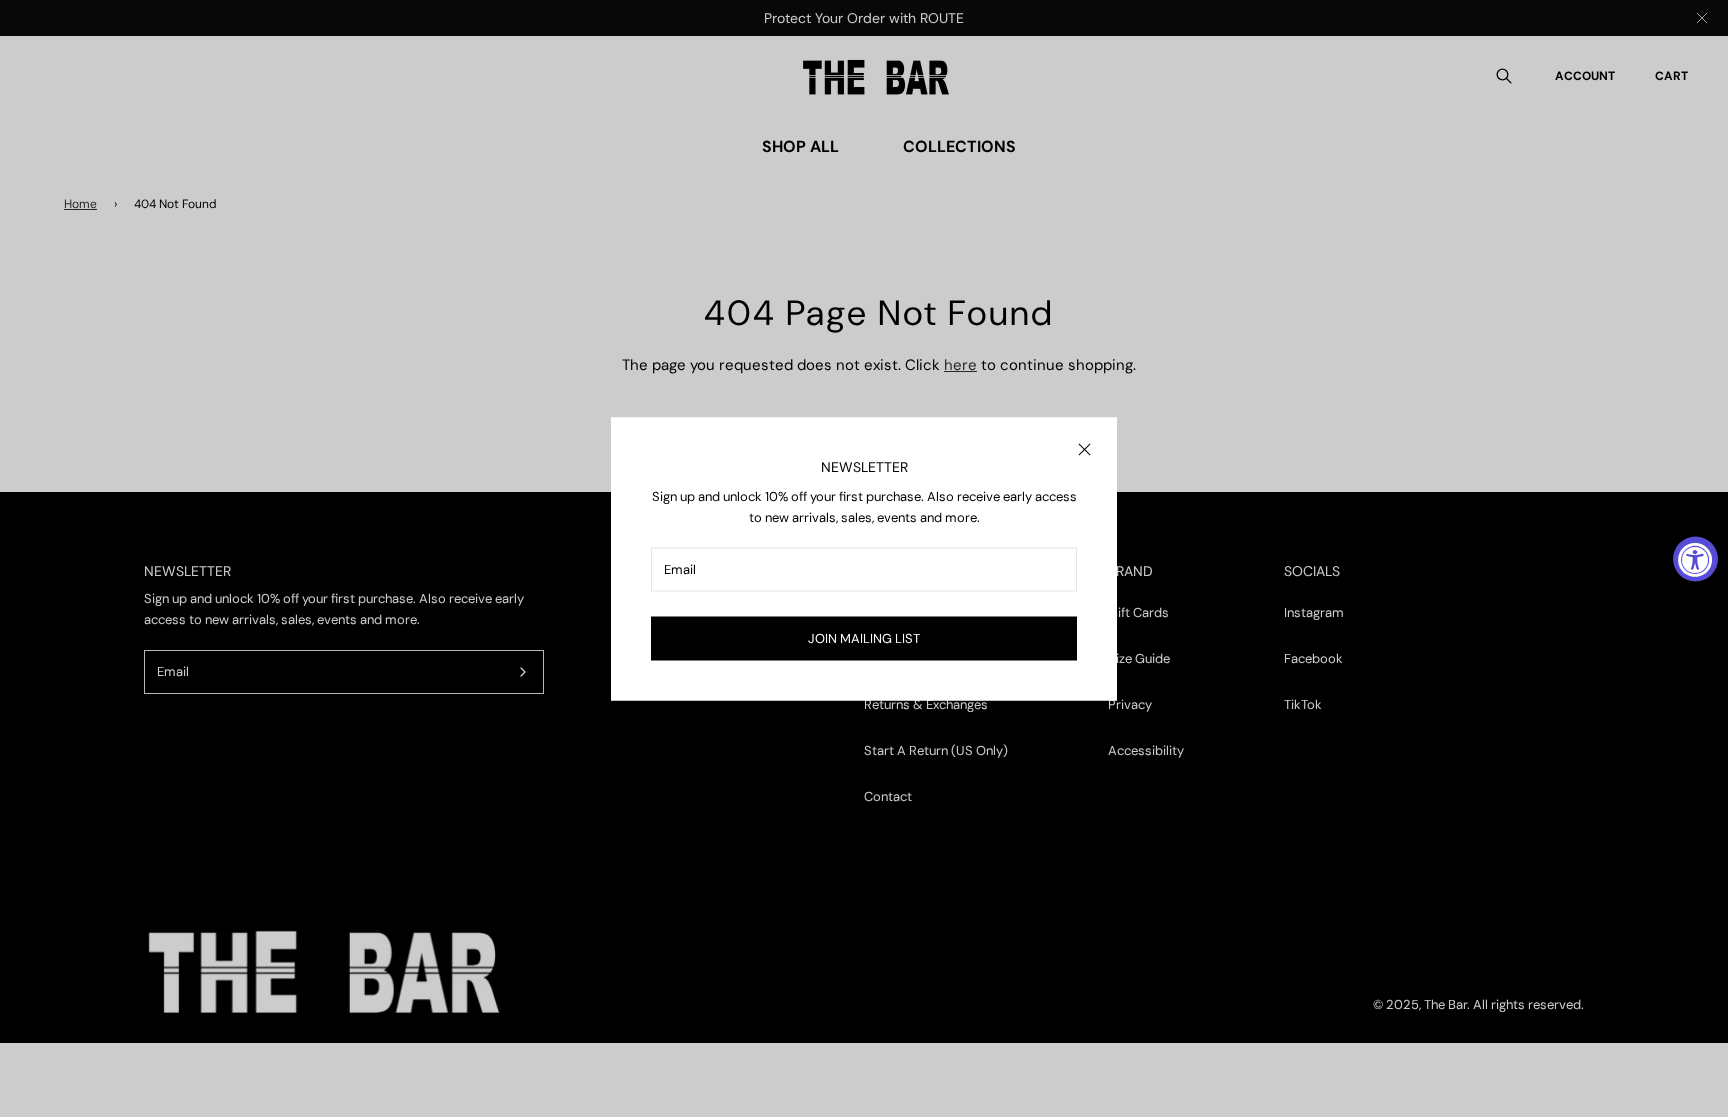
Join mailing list (864, 637)
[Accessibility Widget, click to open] (1695, 558)
